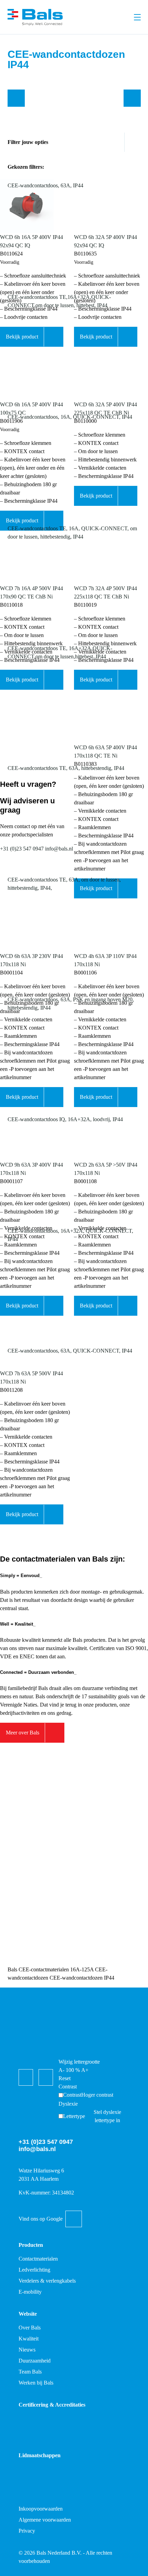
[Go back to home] (35, 17)
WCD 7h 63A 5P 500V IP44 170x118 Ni (31, 1378)
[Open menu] (137, 17)
